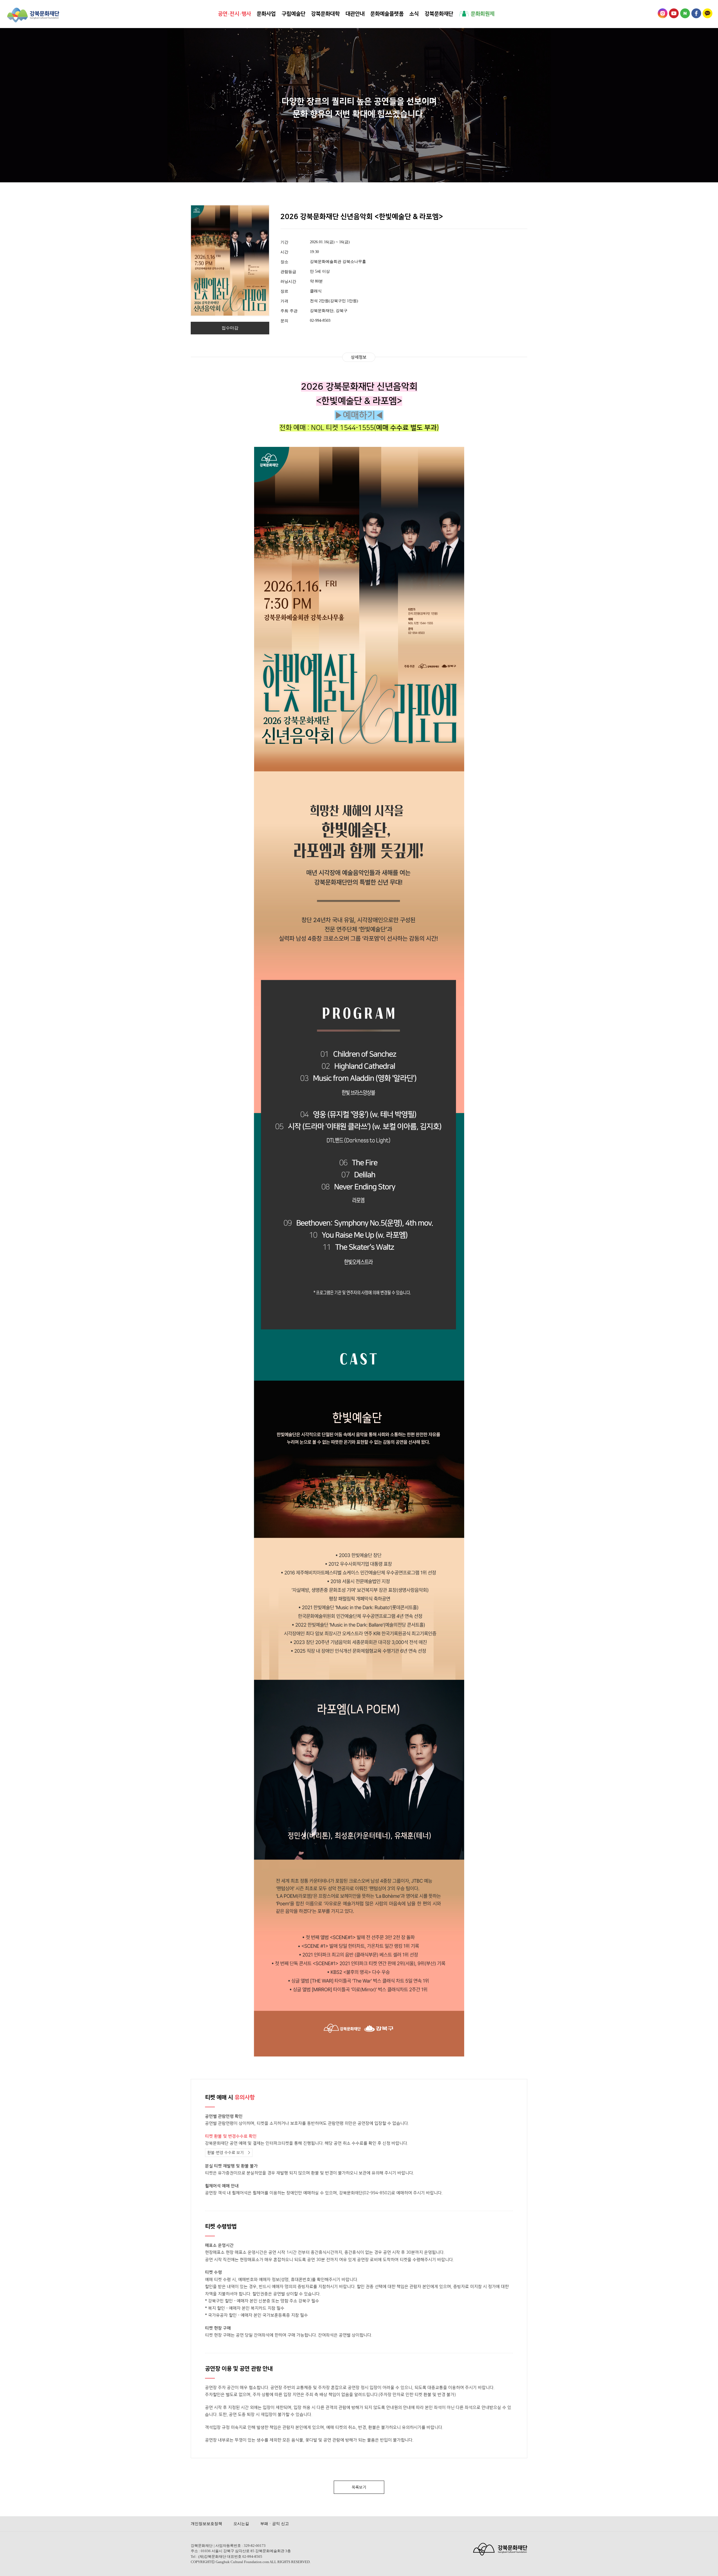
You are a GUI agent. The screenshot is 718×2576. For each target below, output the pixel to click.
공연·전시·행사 (234, 13)
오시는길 (241, 2524)
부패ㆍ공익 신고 (275, 2524)
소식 (414, 13)
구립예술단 (294, 13)
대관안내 (355, 13)
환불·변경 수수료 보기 (225, 2153)
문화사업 (266, 13)
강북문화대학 (325, 13)
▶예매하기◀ (359, 415)
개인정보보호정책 (206, 2524)
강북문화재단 (439, 13)
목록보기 (359, 2487)
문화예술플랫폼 (387, 13)
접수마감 (230, 328)
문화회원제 (482, 13)
